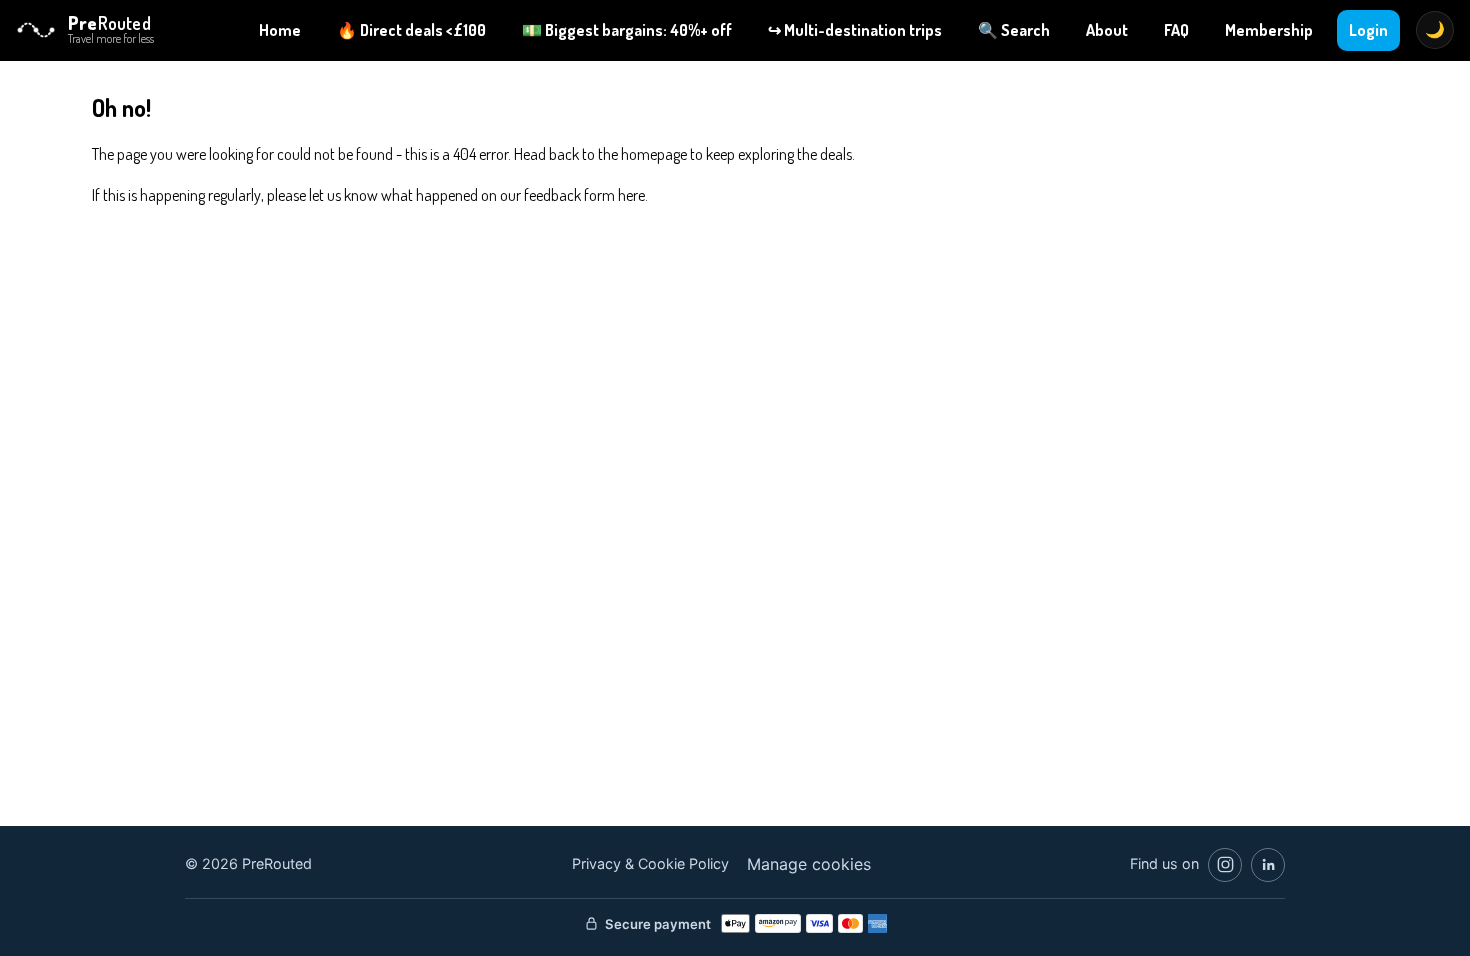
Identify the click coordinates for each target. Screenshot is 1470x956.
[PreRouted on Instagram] (1225, 865)
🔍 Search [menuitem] (1014, 30)
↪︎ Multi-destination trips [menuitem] (855, 30)
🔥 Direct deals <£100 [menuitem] (411, 30)
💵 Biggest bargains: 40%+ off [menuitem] (627, 30)
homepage (654, 154)
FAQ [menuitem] (1176, 30)
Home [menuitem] (280, 30)
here (631, 195)
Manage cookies (809, 864)
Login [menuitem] (1368, 30)
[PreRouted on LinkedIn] (1268, 865)
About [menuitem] (1107, 30)
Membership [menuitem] (1269, 30)
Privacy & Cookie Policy (650, 863)
